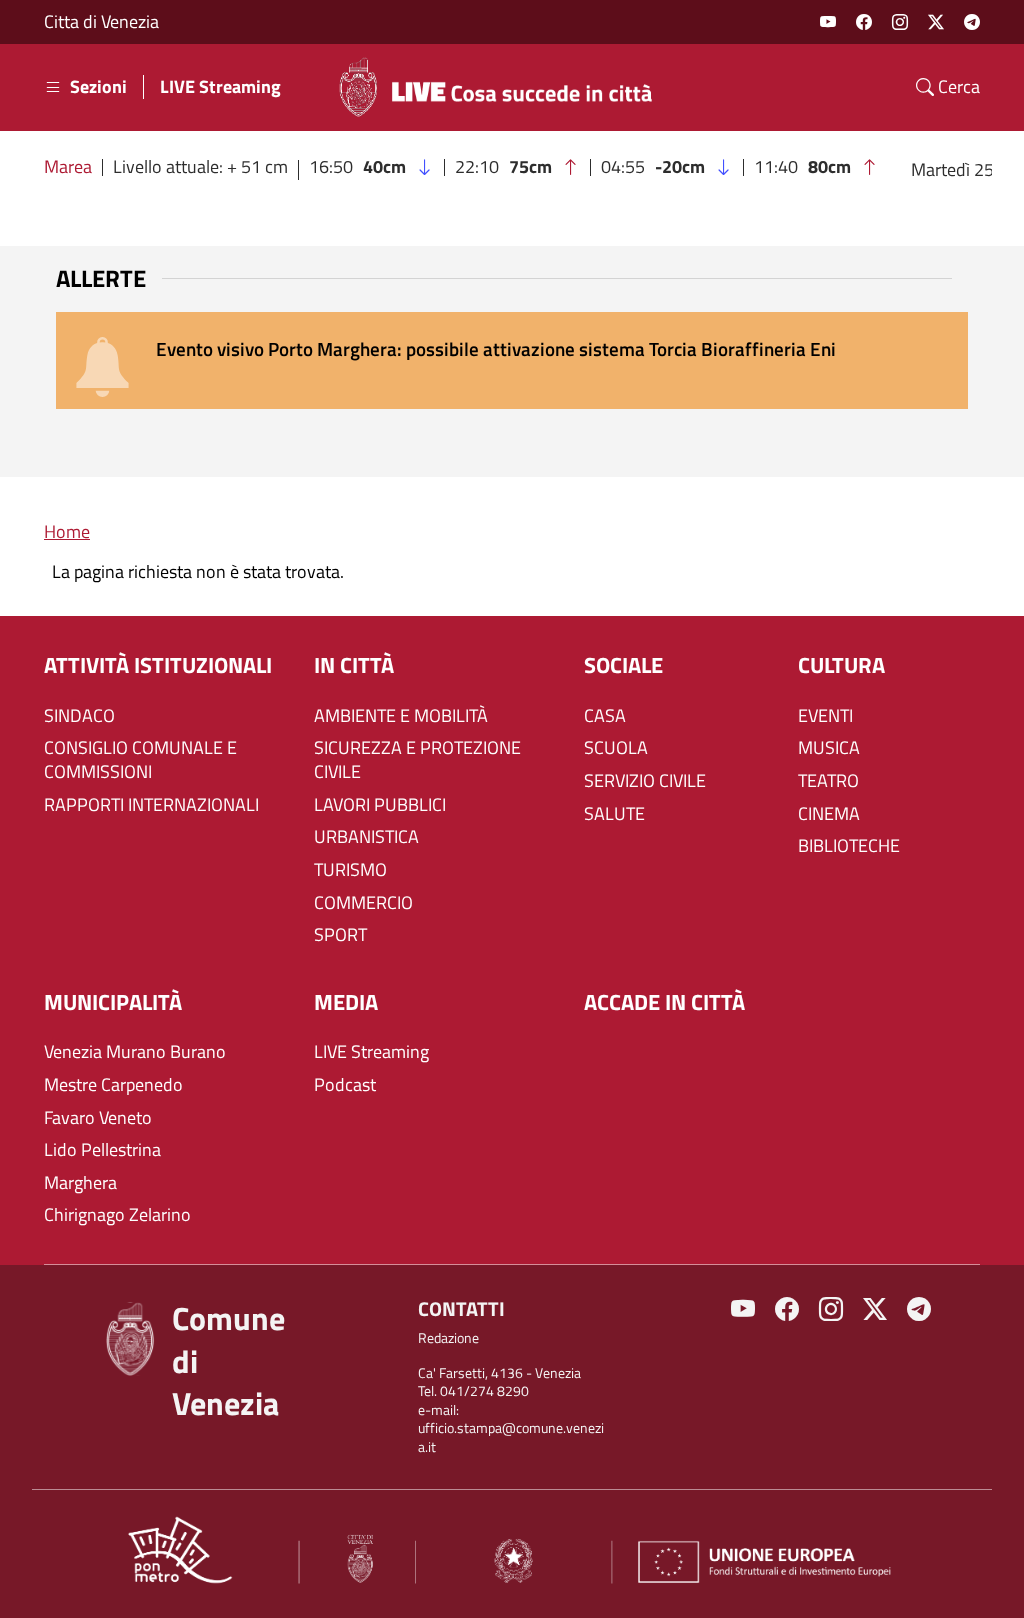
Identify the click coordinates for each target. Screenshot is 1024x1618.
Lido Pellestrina (102, 1150)
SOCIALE (623, 665)
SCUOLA (616, 748)
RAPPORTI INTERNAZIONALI (151, 805)
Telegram (972, 22)
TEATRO (828, 781)
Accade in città (664, 1002)
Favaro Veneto (98, 1118)
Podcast (345, 1085)
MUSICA (829, 748)
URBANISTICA (366, 837)
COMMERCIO (363, 903)
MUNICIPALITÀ (113, 1002)
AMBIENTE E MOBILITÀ (401, 716)
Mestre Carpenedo (113, 1085)
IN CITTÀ (354, 665)
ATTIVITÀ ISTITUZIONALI (158, 665)
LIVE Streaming (220, 87)
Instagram (900, 22)
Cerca (957, 87)
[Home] (504, 87)
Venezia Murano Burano (135, 1052)
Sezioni (98, 87)
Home (67, 531)
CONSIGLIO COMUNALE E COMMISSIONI (140, 760)
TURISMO (350, 870)
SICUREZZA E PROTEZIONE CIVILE (417, 760)
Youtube (828, 22)
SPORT (340, 935)
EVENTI (825, 716)
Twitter (936, 22)
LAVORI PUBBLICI (380, 805)
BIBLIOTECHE (849, 846)
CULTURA (841, 665)
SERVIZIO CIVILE (645, 781)
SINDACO (79, 716)
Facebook (864, 22)
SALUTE (614, 814)
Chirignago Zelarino (117, 1215)
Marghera (80, 1183)
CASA (605, 716)
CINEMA (829, 814)
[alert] (512, 360)
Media (346, 1002)
